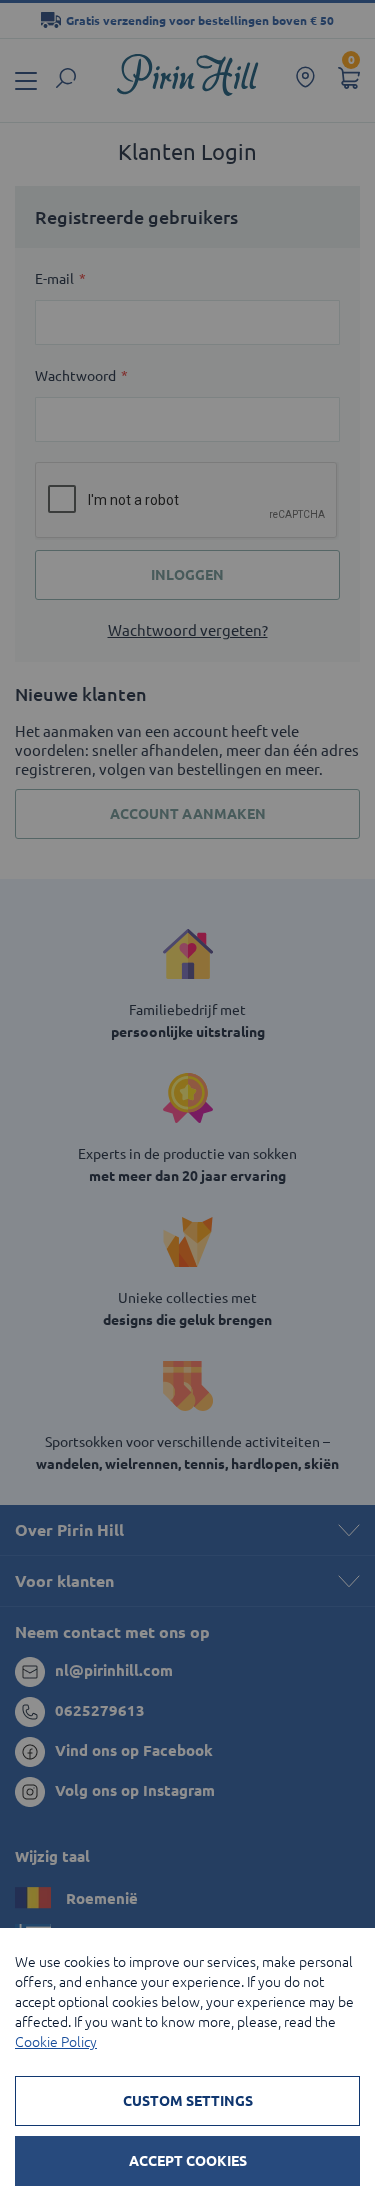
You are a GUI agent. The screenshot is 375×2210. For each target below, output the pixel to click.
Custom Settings (188, 2101)
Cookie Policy (56, 2042)
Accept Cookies (188, 2161)
